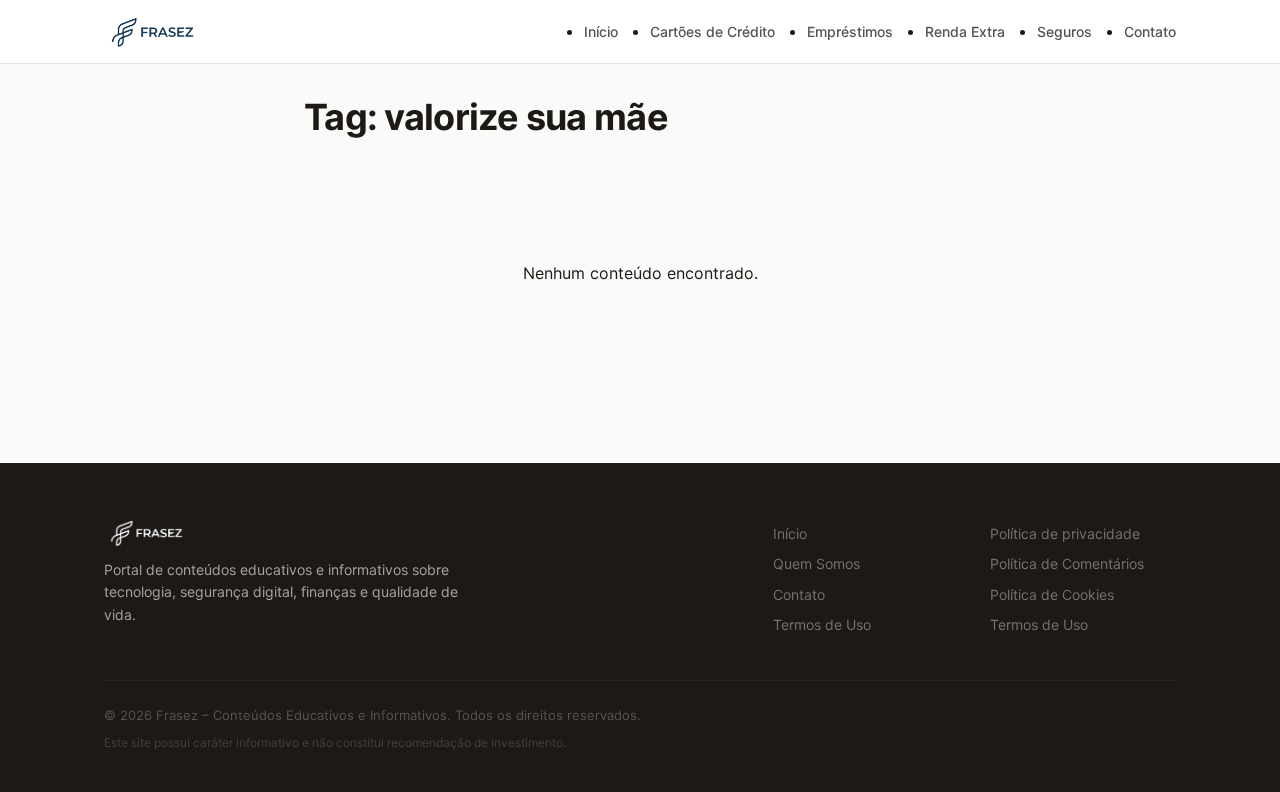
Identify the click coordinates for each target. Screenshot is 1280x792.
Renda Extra (965, 31)
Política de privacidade (1065, 533)
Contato (1150, 31)
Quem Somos (816, 563)
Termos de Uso (822, 624)
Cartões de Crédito (712, 31)
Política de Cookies (1052, 594)
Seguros (1064, 31)
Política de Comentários (1067, 563)
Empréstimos (850, 31)
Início (601, 31)
